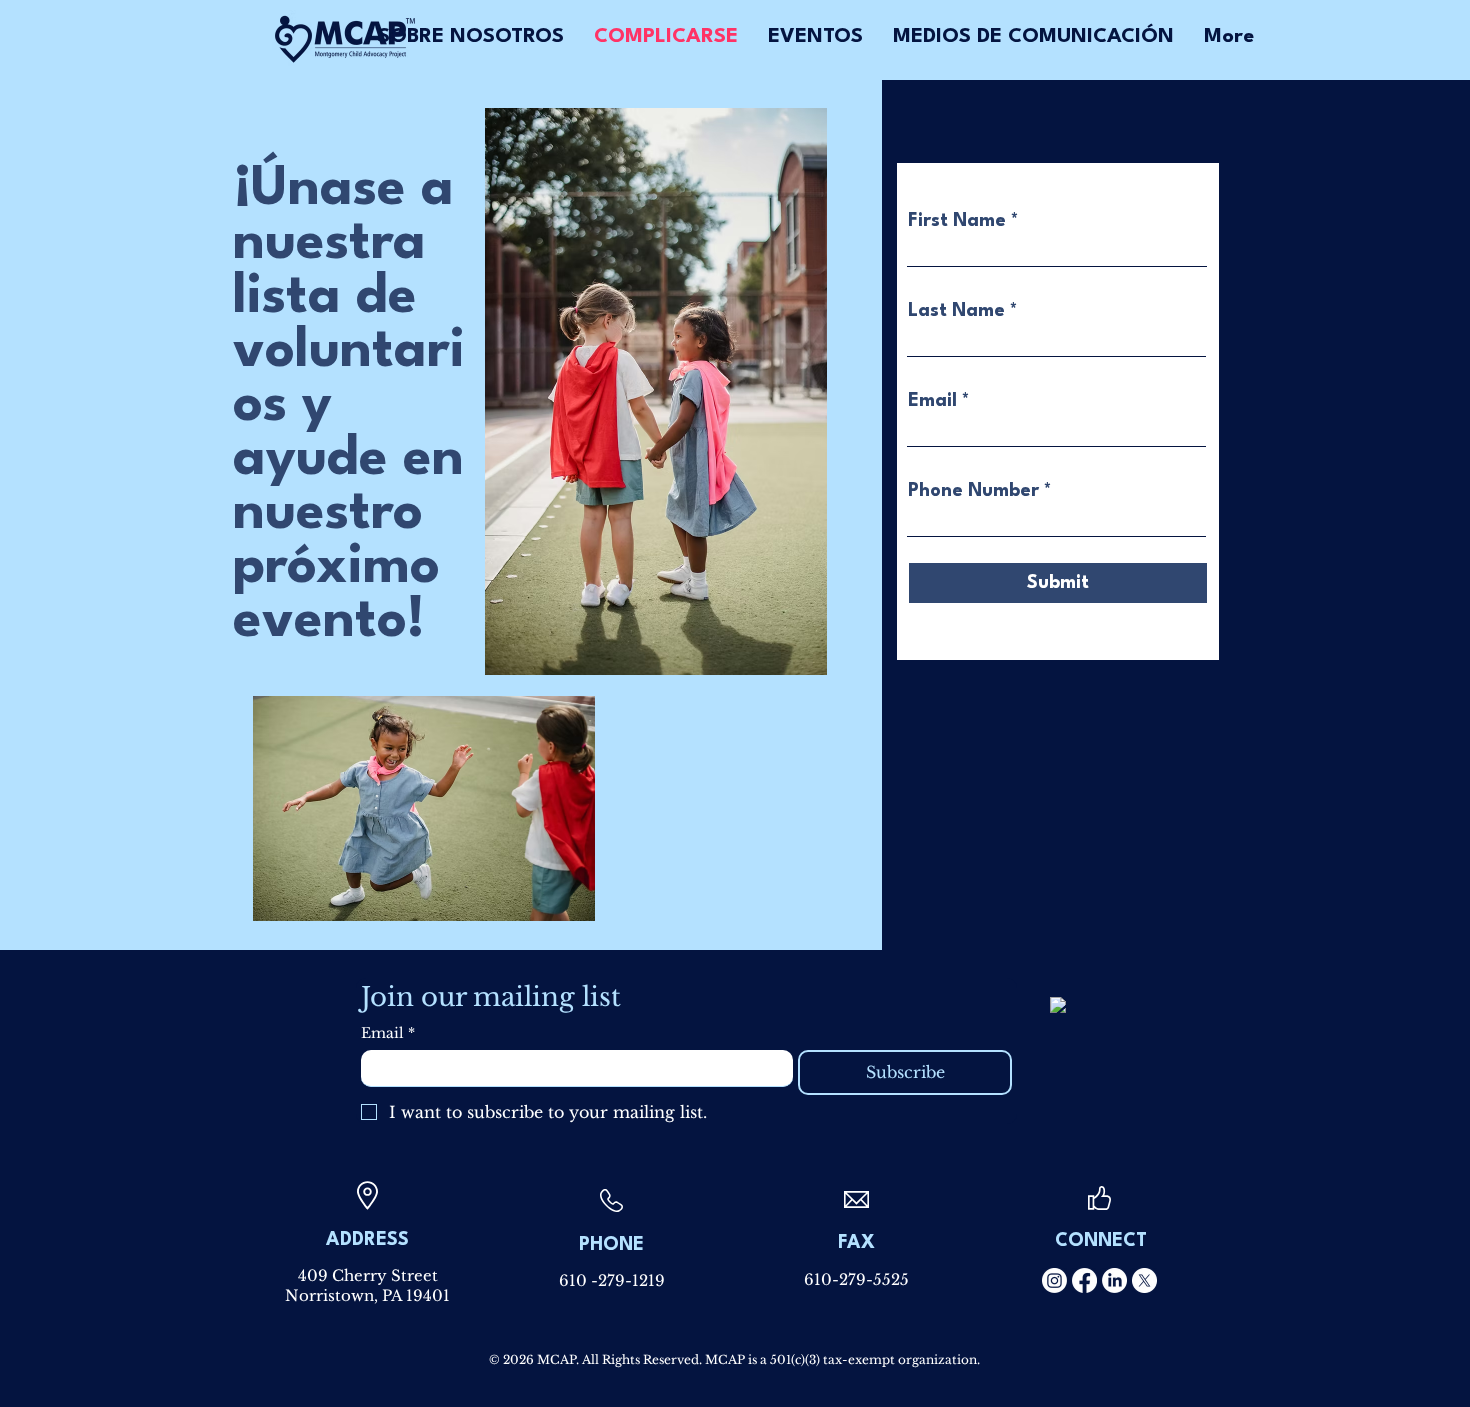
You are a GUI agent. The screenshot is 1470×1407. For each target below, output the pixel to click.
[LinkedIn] (1114, 1280)
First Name (957, 221)
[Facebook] (1084, 1280)
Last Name (956, 311)
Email (932, 401)
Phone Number (973, 491)
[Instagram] (1054, 1280)
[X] (1144, 1280)
